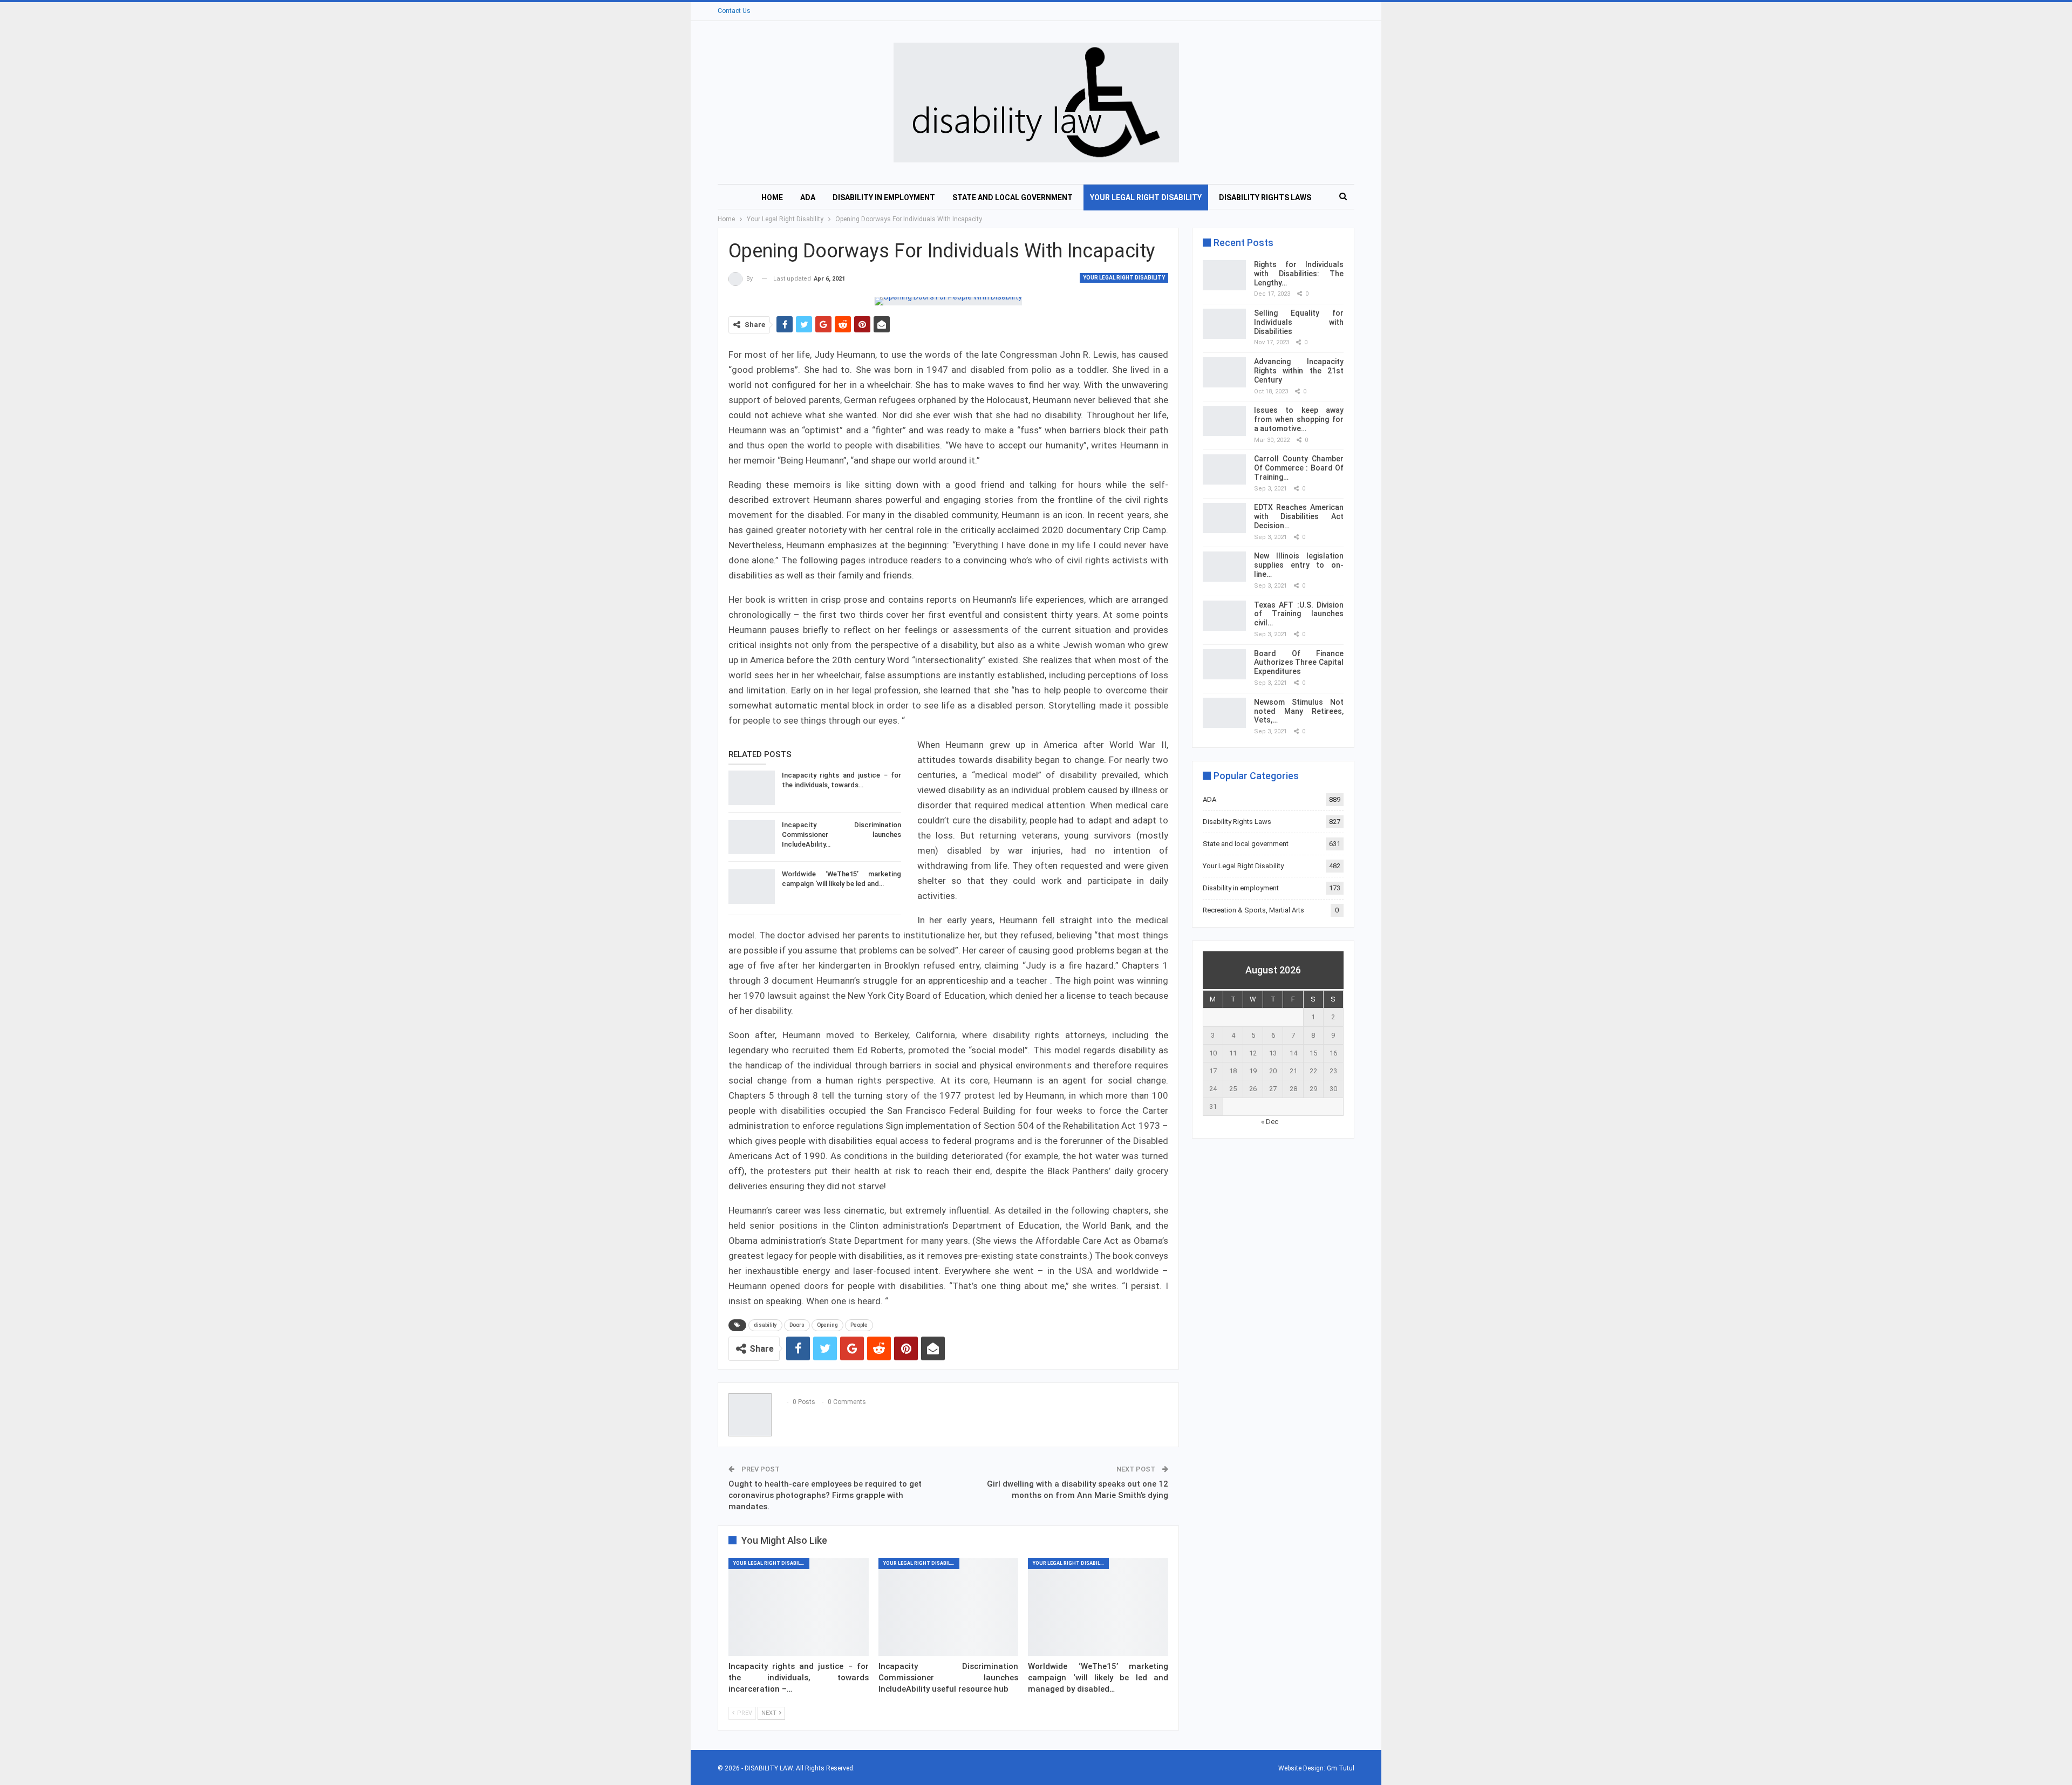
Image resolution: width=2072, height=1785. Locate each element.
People (859, 1325)
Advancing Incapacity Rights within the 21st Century (1299, 371)
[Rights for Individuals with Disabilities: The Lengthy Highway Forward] (1224, 275)
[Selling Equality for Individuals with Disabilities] (1224, 324)
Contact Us (734, 11)
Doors (797, 1325)
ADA (808, 197)
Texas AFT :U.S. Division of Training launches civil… (1299, 614)
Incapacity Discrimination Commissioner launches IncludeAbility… (841, 834)
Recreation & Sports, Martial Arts (1253, 910)
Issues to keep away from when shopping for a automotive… (1299, 419)
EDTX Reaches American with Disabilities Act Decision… (1299, 516)
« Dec (1270, 1122)
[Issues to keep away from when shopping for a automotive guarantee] (1224, 421)
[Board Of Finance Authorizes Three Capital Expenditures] (1224, 664)
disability (765, 1325)
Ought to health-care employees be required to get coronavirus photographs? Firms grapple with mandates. (825, 1495)
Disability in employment (884, 197)
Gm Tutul (1341, 1768)
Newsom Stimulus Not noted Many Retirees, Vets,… (1299, 711)
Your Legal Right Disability (1146, 197)
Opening (827, 1325)
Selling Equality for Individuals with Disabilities (1299, 322)
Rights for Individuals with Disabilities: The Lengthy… (1299, 274)
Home (772, 197)
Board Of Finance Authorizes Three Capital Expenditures (1299, 663)
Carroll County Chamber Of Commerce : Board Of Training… (1299, 468)
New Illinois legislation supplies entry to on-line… (1299, 565)
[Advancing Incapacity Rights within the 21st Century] (1224, 372)
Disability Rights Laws (1265, 197)
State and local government (1013, 197)
